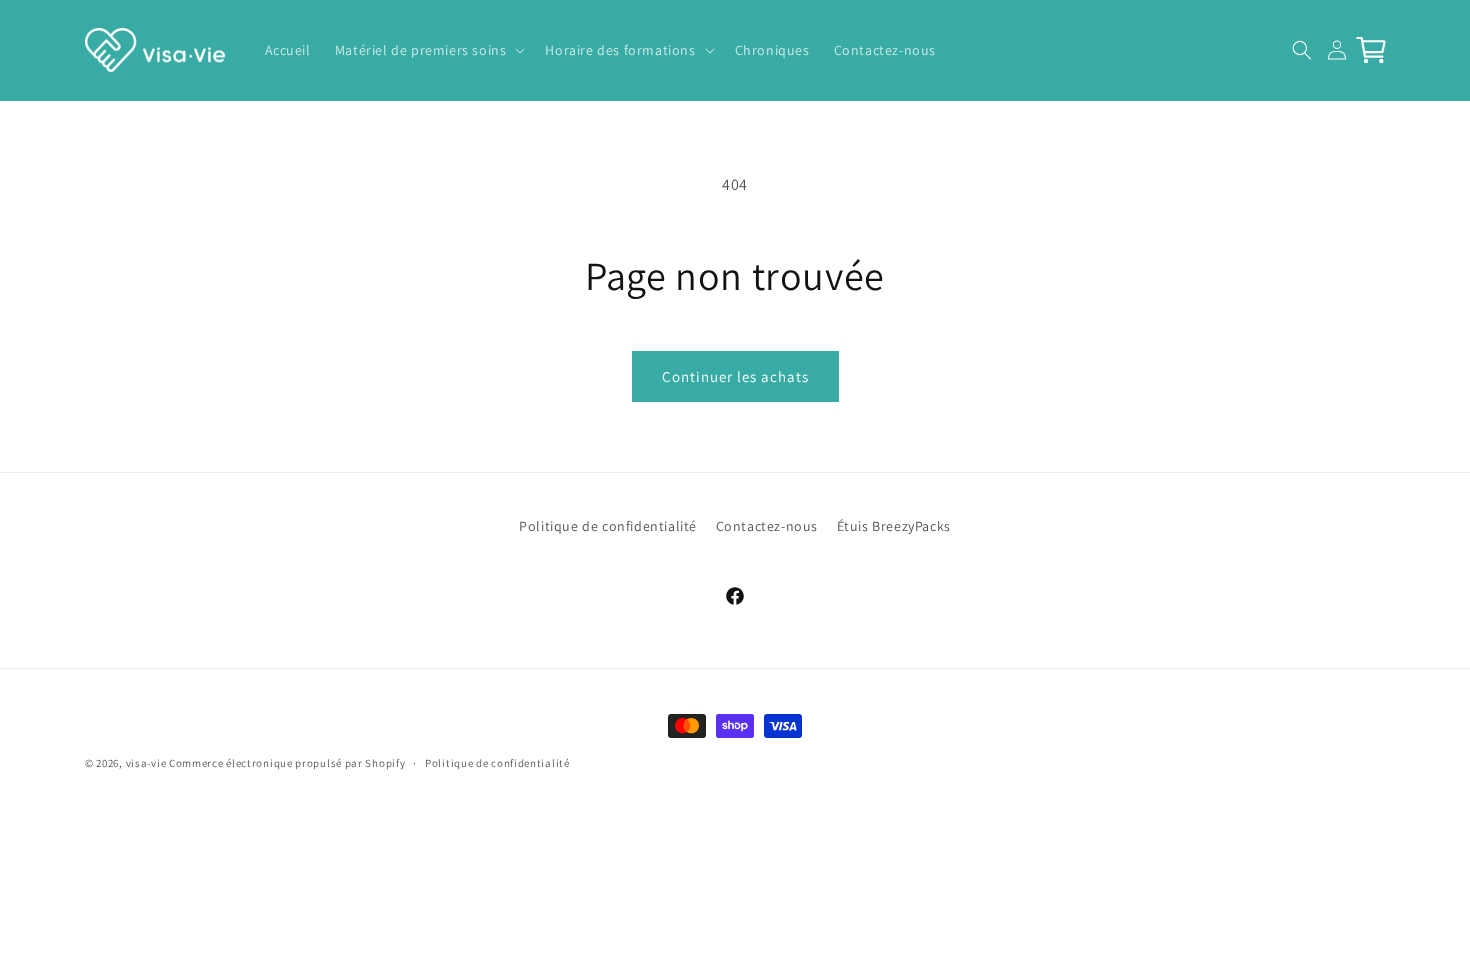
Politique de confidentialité (608, 526)
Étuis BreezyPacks (894, 526)
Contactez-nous (767, 526)
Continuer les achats (735, 376)
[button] (428, 50)
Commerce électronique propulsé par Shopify (287, 763)
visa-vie (146, 763)
